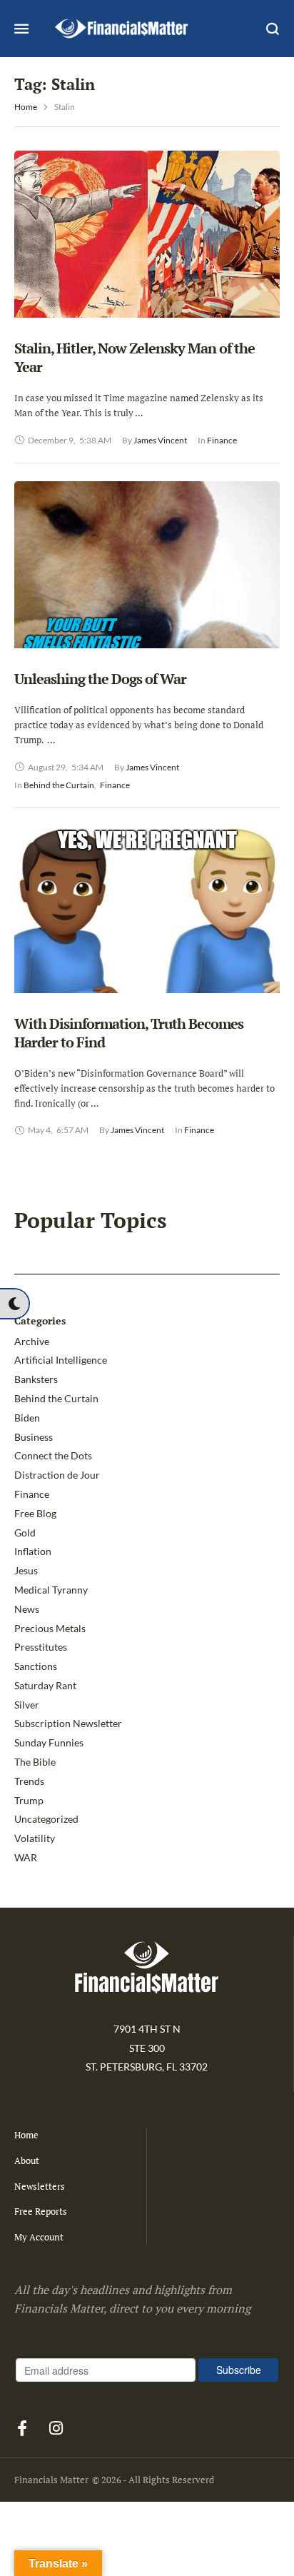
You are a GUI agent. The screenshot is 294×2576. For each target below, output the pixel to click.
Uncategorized (46, 1819)
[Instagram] (56, 2428)
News (27, 1609)
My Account (39, 2237)
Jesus (26, 1570)
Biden (27, 1418)
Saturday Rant (45, 1685)
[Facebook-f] (22, 2428)
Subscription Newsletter (68, 1723)
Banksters (36, 1379)
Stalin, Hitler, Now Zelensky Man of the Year (135, 357)
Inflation (33, 1551)
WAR (26, 1857)
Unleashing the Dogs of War (100, 679)
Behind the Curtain (56, 1398)
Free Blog (35, 1513)
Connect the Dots (53, 1455)
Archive (32, 1341)
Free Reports (41, 2211)
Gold (25, 1533)
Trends (29, 1781)
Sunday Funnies (49, 1742)
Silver (27, 1705)
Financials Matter (51, 2480)
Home (26, 107)
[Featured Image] (147, 258)
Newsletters (40, 2186)
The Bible (35, 1762)
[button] (14, 1304)
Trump (29, 1800)
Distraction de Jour (57, 1475)
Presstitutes (41, 1647)
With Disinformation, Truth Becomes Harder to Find (129, 1033)
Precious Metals (50, 1628)
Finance (32, 1494)
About (27, 2160)
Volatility (35, 1838)
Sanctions (36, 1666)
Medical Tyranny (51, 1590)
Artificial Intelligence (61, 1360)
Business (34, 1437)
